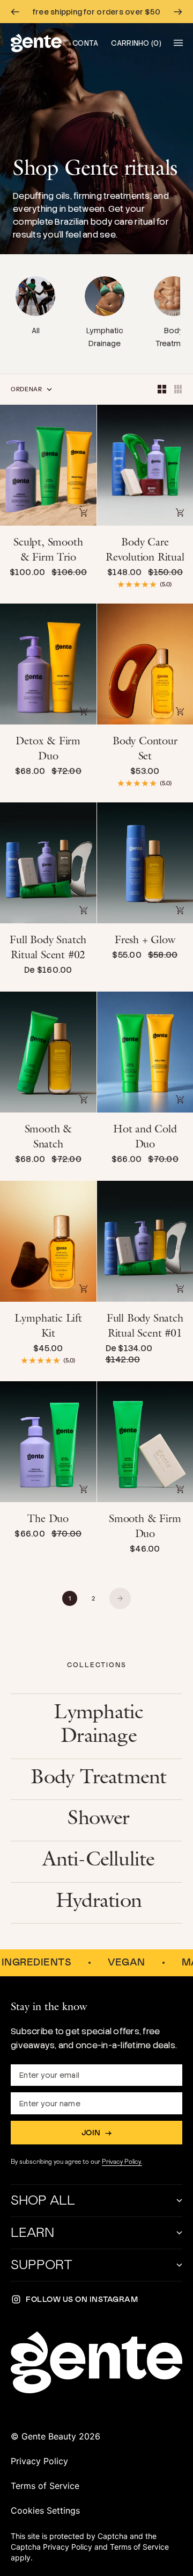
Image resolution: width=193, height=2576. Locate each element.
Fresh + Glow (145, 942)
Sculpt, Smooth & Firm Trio (48, 551)
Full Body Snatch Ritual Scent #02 (48, 949)
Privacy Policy (39, 2461)
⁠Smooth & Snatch (48, 1138)
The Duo (48, 1520)
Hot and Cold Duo (145, 1138)
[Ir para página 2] (120, 1598)
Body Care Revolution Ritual (145, 551)
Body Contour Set (145, 750)
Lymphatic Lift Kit (48, 1328)
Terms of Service (45, 2486)
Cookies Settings (45, 2510)
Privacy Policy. (122, 2162)
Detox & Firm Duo (48, 750)
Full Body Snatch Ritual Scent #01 (145, 1328)
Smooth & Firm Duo (145, 1528)
